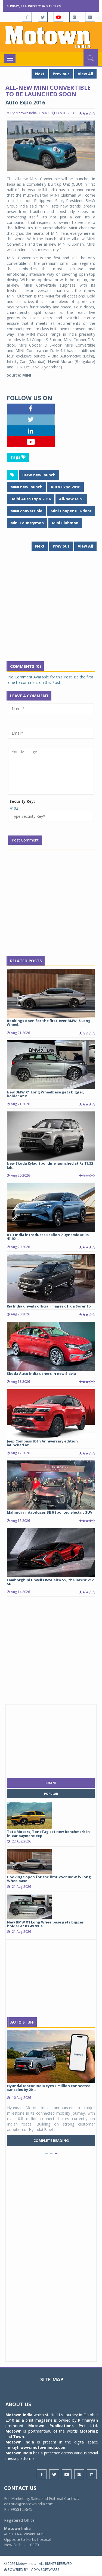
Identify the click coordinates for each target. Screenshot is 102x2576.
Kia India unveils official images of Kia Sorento (49, 1306)
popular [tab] (51, 1794)
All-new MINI (71, 499)
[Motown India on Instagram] (74, 17)
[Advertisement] (51, 610)
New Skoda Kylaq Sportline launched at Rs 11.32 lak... (50, 1165)
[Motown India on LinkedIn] (90, 17)
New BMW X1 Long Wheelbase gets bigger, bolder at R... (46, 1094)
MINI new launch (26, 487)
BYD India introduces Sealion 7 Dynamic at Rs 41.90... (48, 1237)
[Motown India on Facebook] (27, 17)
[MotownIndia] (51, 37)
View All (85, 74)
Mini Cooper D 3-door (71, 511)
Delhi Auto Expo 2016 (31, 499)
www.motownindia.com (44, 2447)
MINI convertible (26, 511)
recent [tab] (51, 1783)
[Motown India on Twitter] (43, 17)
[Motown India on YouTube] (58, 17)
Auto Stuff (22, 2022)
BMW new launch (39, 475)
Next (40, 74)
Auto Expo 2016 (65, 487)
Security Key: (22, 801)
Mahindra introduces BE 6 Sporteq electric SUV (50, 1512)
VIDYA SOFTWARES (45, 2570)
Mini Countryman (27, 523)
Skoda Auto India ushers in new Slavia (41, 1373)
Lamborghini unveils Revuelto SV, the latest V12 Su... (50, 1582)
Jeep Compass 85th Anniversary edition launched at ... (42, 1443)
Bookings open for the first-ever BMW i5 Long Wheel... (49, 1023)
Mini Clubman (65, 523)
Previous (61, 74)
